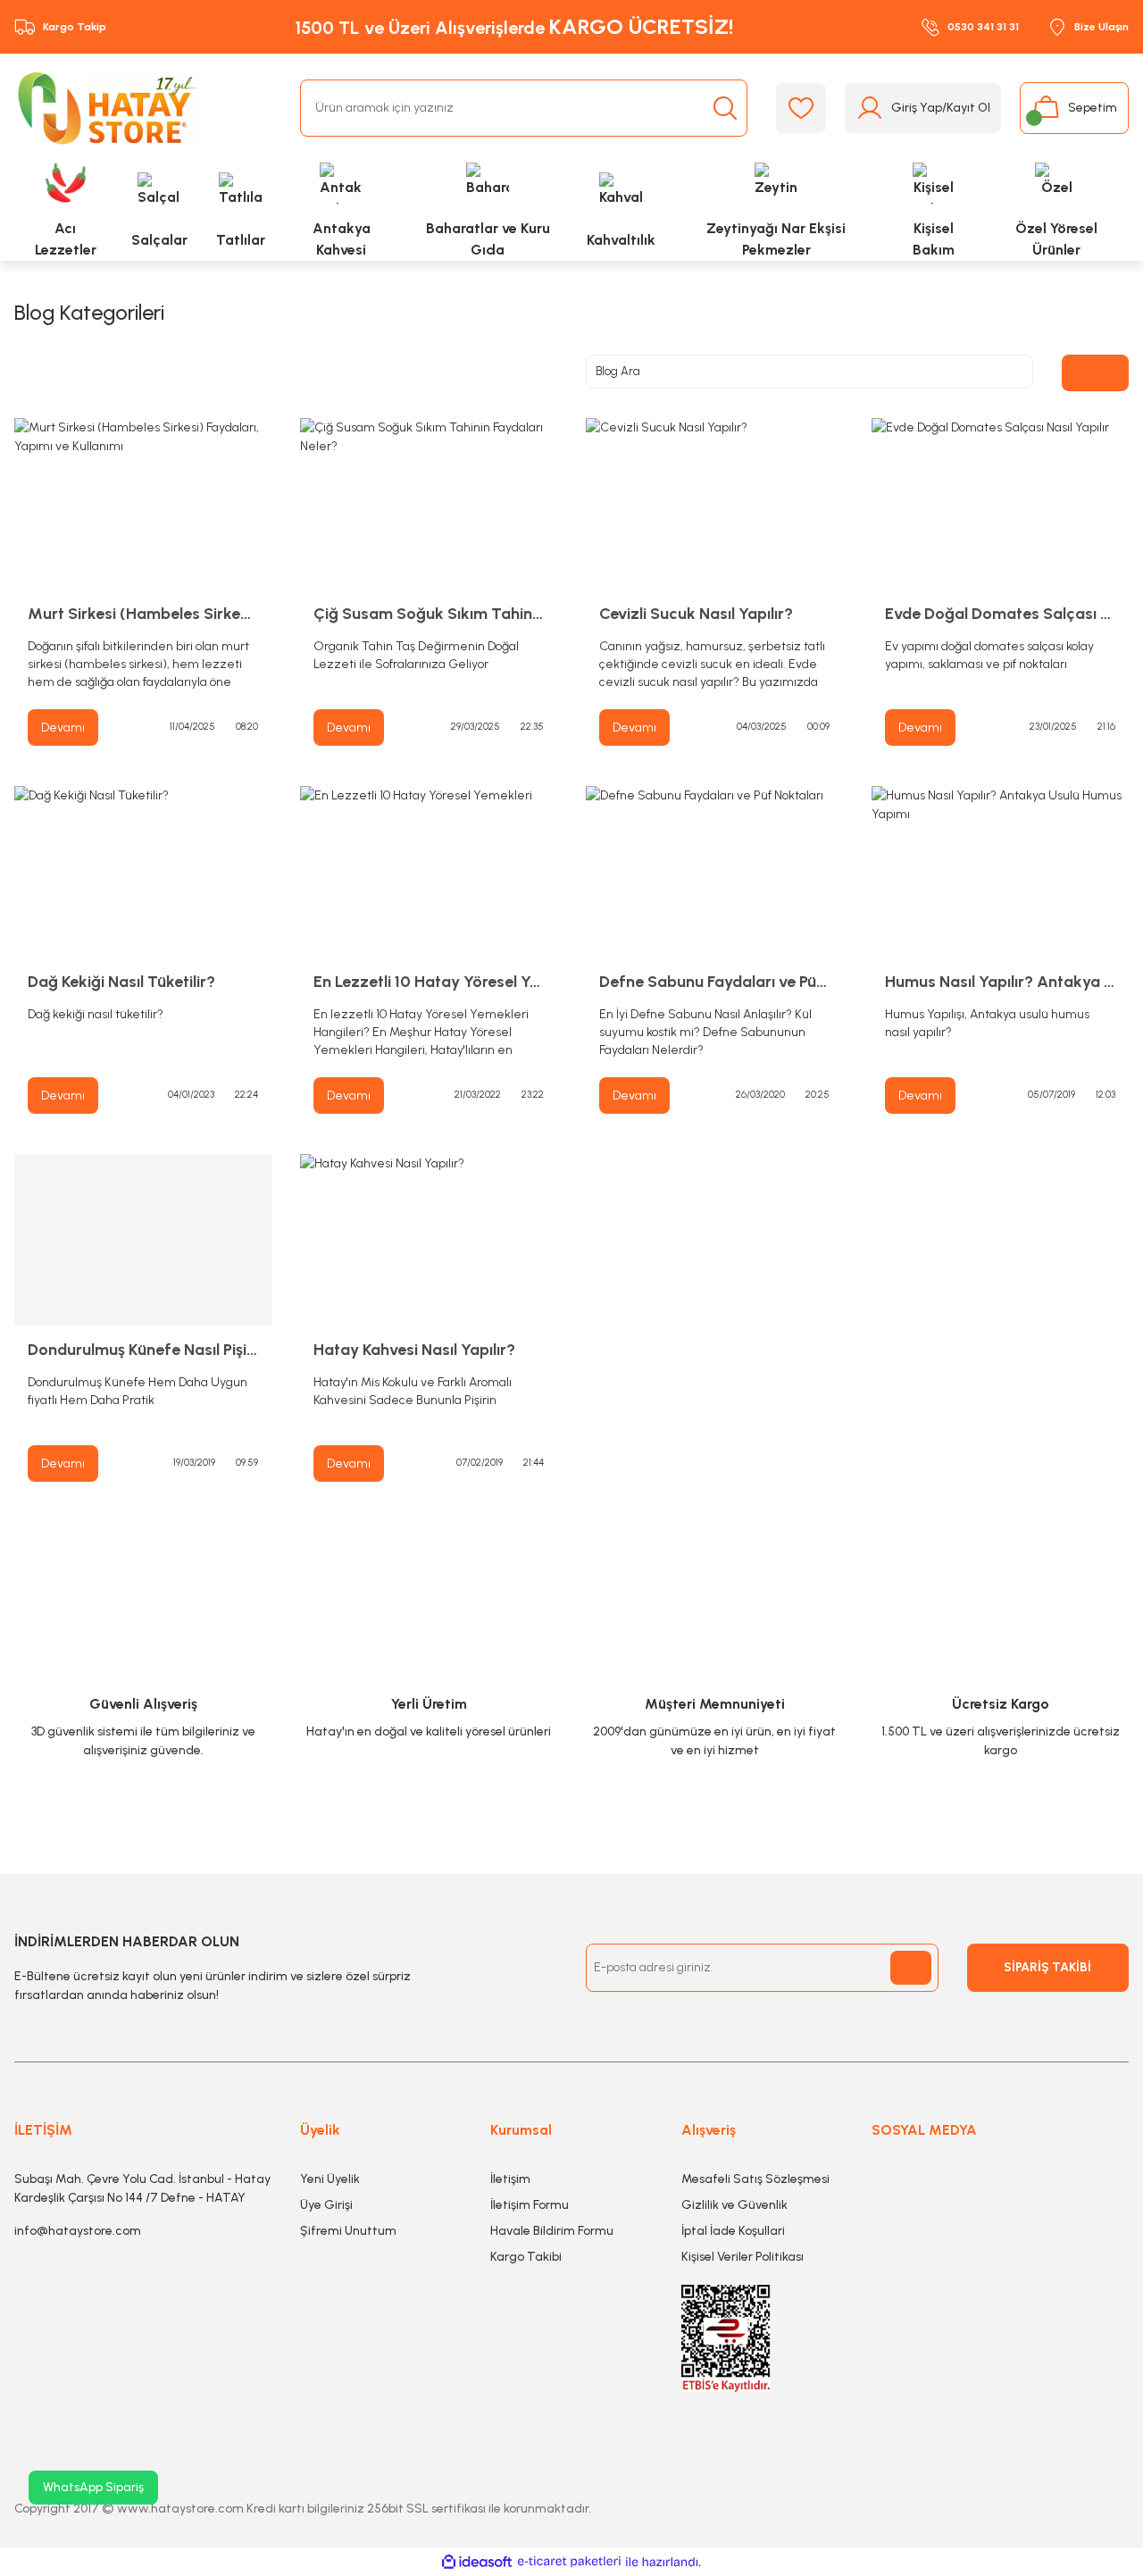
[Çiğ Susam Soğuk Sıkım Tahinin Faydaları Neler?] (429, 504)
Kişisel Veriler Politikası (743, 2257)
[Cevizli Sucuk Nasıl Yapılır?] (714, 504)
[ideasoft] (477, 2562)
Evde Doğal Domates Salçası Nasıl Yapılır (1000, 614)
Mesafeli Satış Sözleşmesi (755, 2179)
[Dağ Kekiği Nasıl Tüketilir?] (143, 872)
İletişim (510, 2179)
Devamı (63, 728)
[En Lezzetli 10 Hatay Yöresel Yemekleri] (429, 872)
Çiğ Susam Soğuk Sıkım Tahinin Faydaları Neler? (429, 614)
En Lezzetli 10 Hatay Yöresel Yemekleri (429, 982)
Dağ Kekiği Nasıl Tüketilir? (121, 982)
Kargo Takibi (526, 2257)
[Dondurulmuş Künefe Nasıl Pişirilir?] (143, 1240)
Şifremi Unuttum (348, 2231)
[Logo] (108, 108)
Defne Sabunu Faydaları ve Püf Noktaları (714, 982)
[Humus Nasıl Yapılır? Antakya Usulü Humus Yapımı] (1000, 872)
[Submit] (911, 1968)
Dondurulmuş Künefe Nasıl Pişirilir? (143, 1350)
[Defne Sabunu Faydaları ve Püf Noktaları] (714, 872)
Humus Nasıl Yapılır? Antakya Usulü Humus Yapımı (1000, 982)
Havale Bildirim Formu (552, 2231)
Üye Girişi (326, 2205)
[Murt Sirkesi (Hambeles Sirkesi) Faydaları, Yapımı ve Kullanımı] (143, 504)
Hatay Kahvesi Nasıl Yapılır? (414, 1350)
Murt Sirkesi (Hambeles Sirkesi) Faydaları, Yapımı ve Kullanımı (143, 614)
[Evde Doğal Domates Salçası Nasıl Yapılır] (1000, 504)
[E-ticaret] (569, 2562)
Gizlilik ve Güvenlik (734, 2205)
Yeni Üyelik (330, 2179)
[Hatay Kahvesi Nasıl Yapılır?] (429, 1240)
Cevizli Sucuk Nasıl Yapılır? (696, 614)
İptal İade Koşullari (733, 2231)
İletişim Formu (530, 2205)
